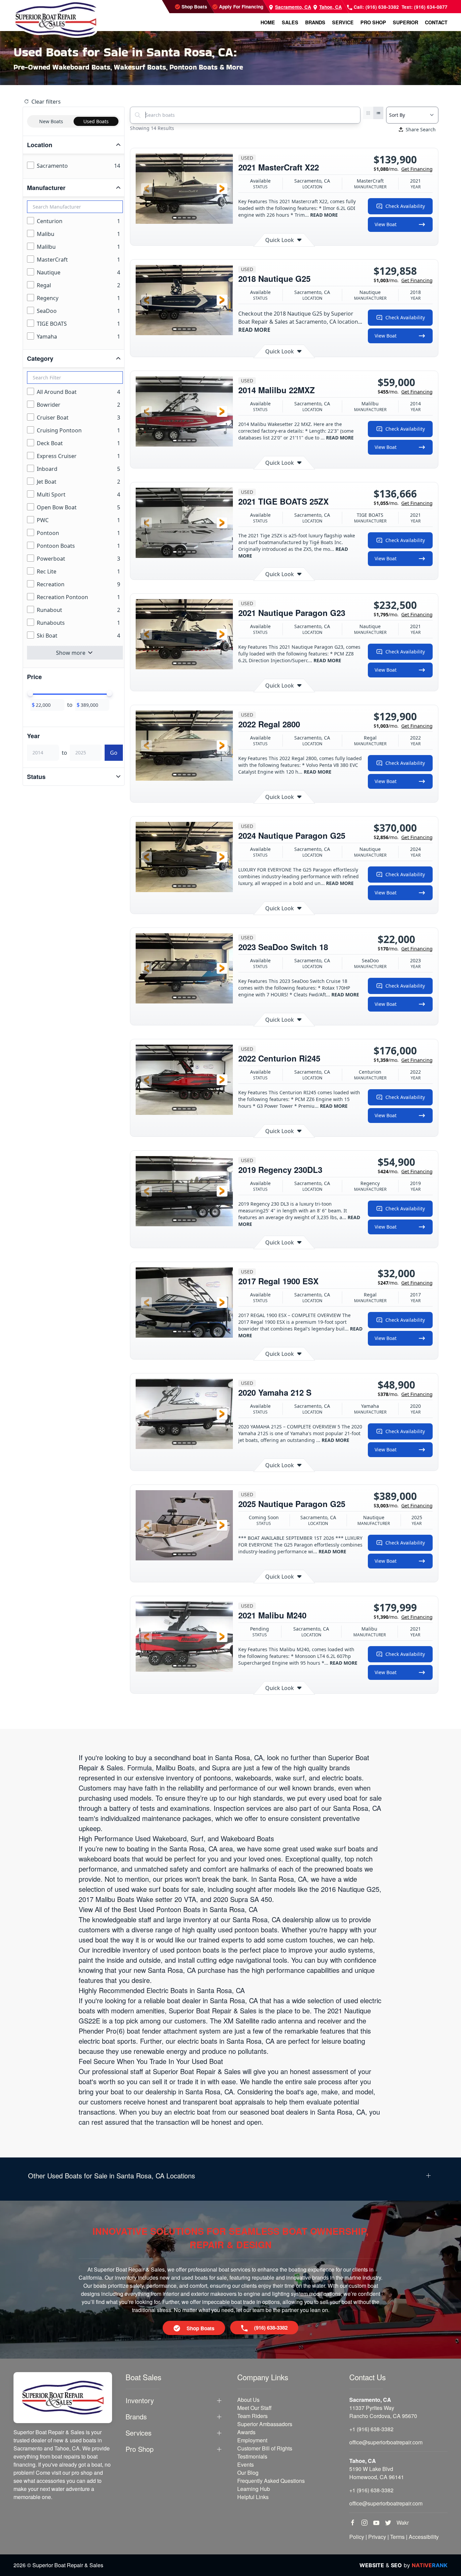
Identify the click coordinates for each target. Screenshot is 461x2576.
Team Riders (252, 2416)
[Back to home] (56, 19)
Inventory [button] (140, 2400)
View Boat (386, 224)
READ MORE (324, 215)
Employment (252, 2440)
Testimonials (252, 2456)
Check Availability (405, 206)
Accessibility (424, 2537)
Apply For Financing (240, 7)
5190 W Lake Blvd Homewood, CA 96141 (377, 2473)
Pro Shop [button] (373, 22)
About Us (248, 2400)
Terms (397, 2537)
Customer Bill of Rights (265, 2448)
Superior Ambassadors (265, 2424)
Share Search (421, 129)
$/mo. (403, 169)
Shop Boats (194, 7)
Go (114, 753)
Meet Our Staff (254, 2408)
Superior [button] (405, 22)
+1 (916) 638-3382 (371, 2429)
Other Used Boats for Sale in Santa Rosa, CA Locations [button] (112, 2176)
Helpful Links (253, 2497)
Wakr (403, 2523)
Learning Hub (254, 2489)
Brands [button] (315, 22)
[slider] (30, 694)
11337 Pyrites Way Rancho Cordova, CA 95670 (383, 2412)
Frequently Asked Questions (271, 2481)
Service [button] (343, 22)
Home (268, 22)
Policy (357, 2537)
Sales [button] (290, 22)
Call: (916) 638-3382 (376, 7)
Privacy (377, 2537)
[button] (146, 189)
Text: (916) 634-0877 (425, 7)
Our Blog (248, 2473)
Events (246, 2464)
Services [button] (139, 2433)
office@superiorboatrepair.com (386, 2442)
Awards (246, 2432)
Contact (436, 22)
